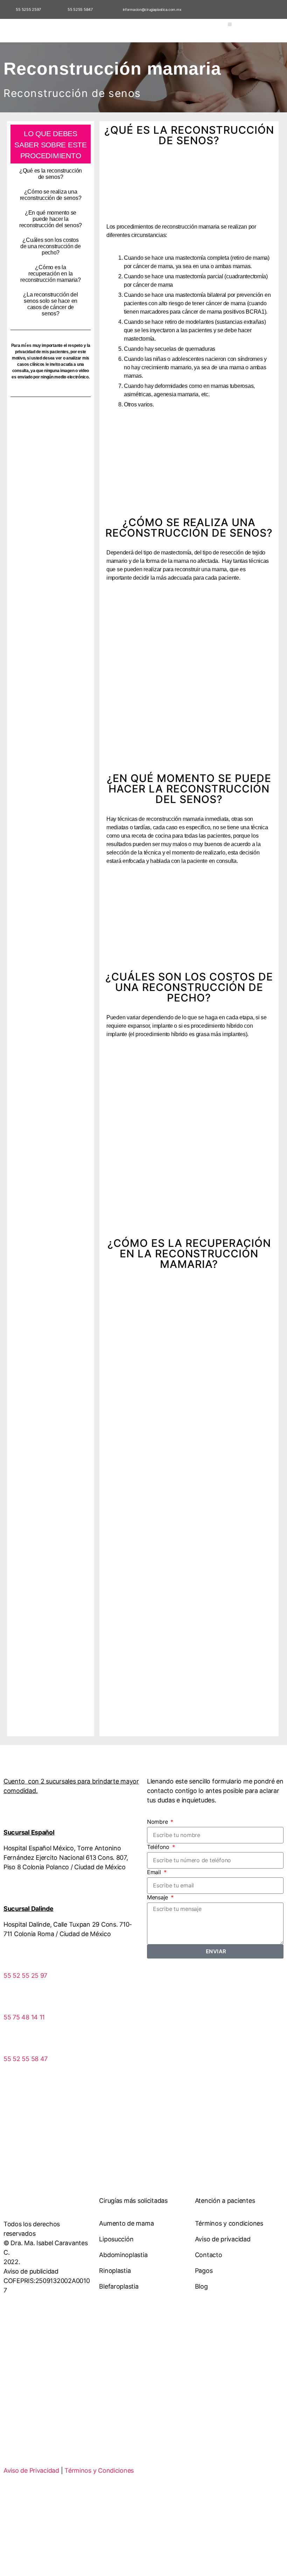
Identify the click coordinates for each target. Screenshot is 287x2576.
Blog (201, 2286)
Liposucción (116, 2239)
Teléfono (159, 1847)
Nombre (158, 1822)
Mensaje (158, 1897)
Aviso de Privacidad (31, 2470)
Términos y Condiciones (99, 2470)
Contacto (209, 2255)
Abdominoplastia (123, 2255)
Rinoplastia (115, 2271)
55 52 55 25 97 (25, 1975)
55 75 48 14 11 (24, 2017)
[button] (230, 24)
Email (155, 1872)
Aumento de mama (126, 2223)
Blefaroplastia (119, 2286)
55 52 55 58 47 (26, 2059)
